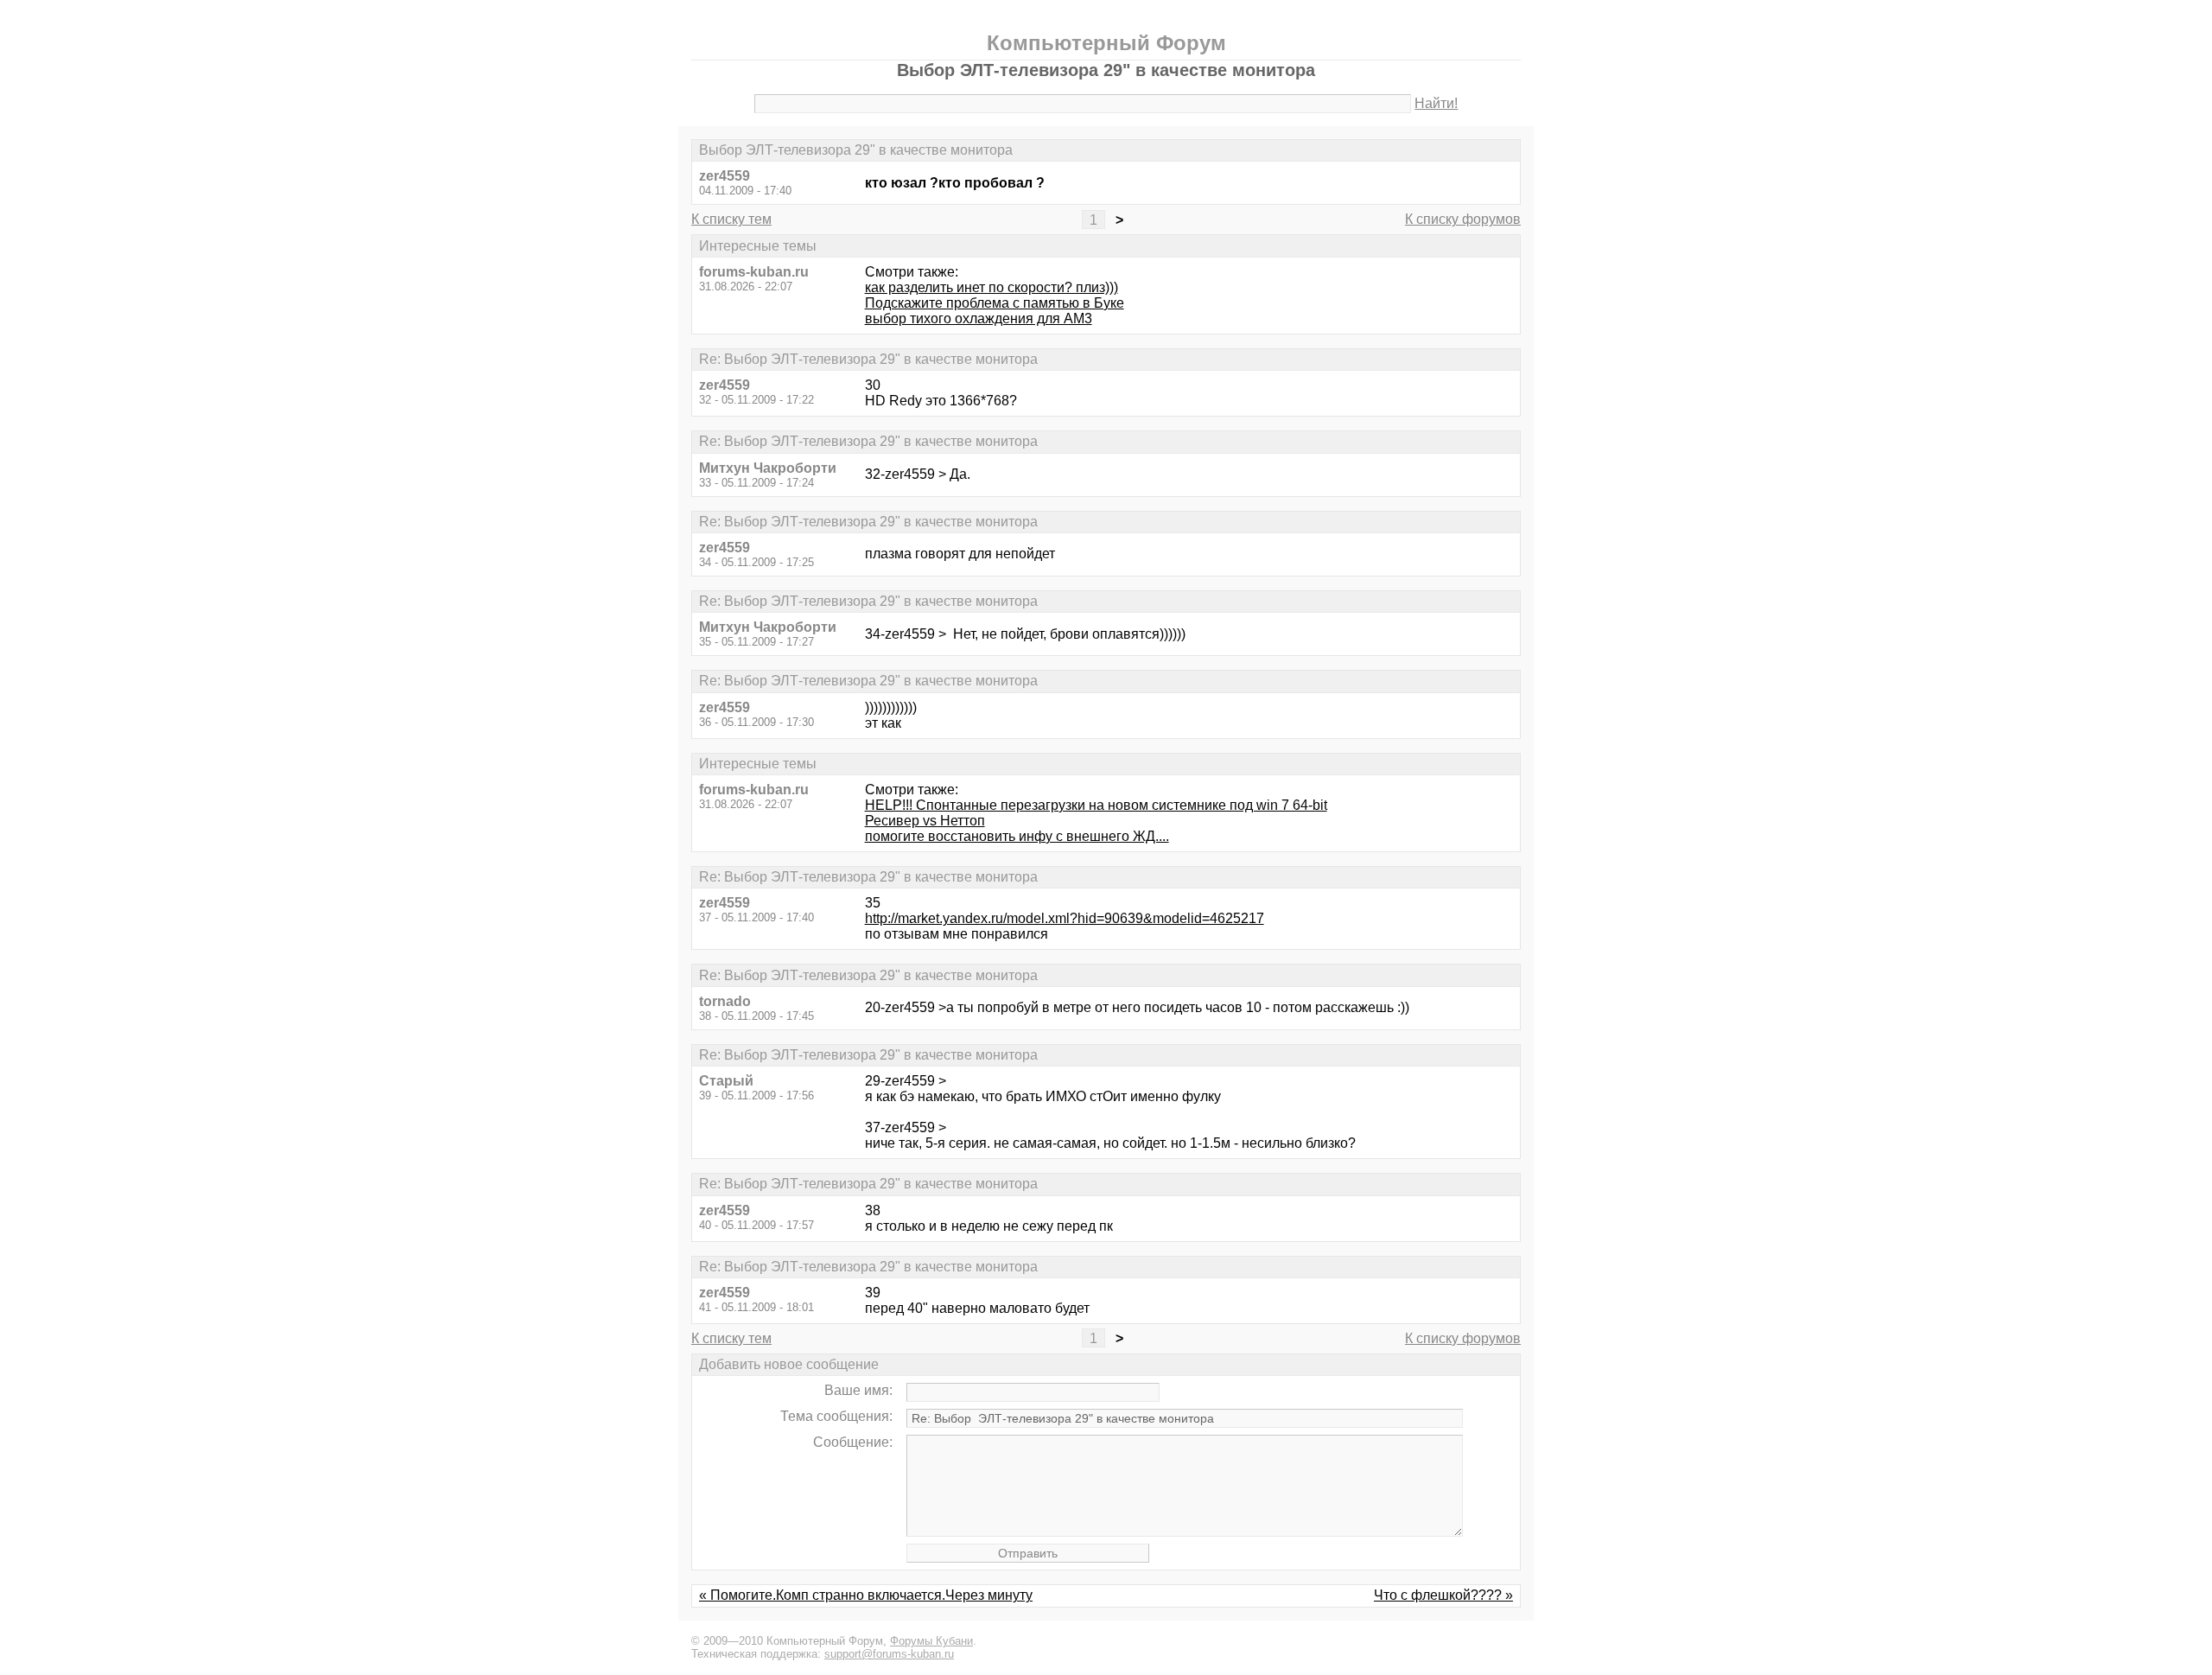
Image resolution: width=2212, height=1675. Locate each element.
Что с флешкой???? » (1443, 1595)
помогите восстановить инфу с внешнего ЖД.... (1017, 836)
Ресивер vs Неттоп (925, 821)
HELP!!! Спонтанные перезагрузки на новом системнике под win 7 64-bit (1096, 805)
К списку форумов (1463, 219)
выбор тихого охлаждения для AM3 (979, 318)
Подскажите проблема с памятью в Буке (995, 303)
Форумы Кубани (931, 1641)
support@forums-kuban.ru (889, 1654)
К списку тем (731, 219)
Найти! (1436, 103)
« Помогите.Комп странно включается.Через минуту (866, 1595)
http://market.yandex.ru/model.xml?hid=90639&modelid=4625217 (1065, 918)
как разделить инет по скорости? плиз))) (992, 287)
